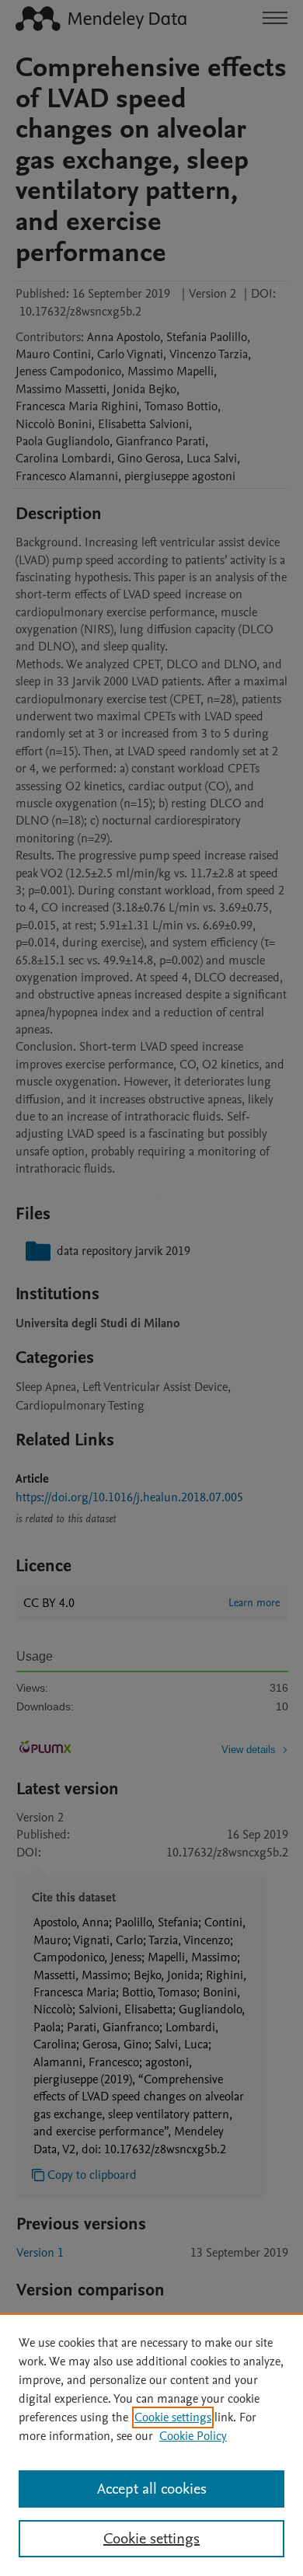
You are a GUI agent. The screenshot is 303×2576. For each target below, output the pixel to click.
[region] (151, 2445)
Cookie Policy (193, 2436)
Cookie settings (173, 2417)
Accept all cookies (152, 2489)
